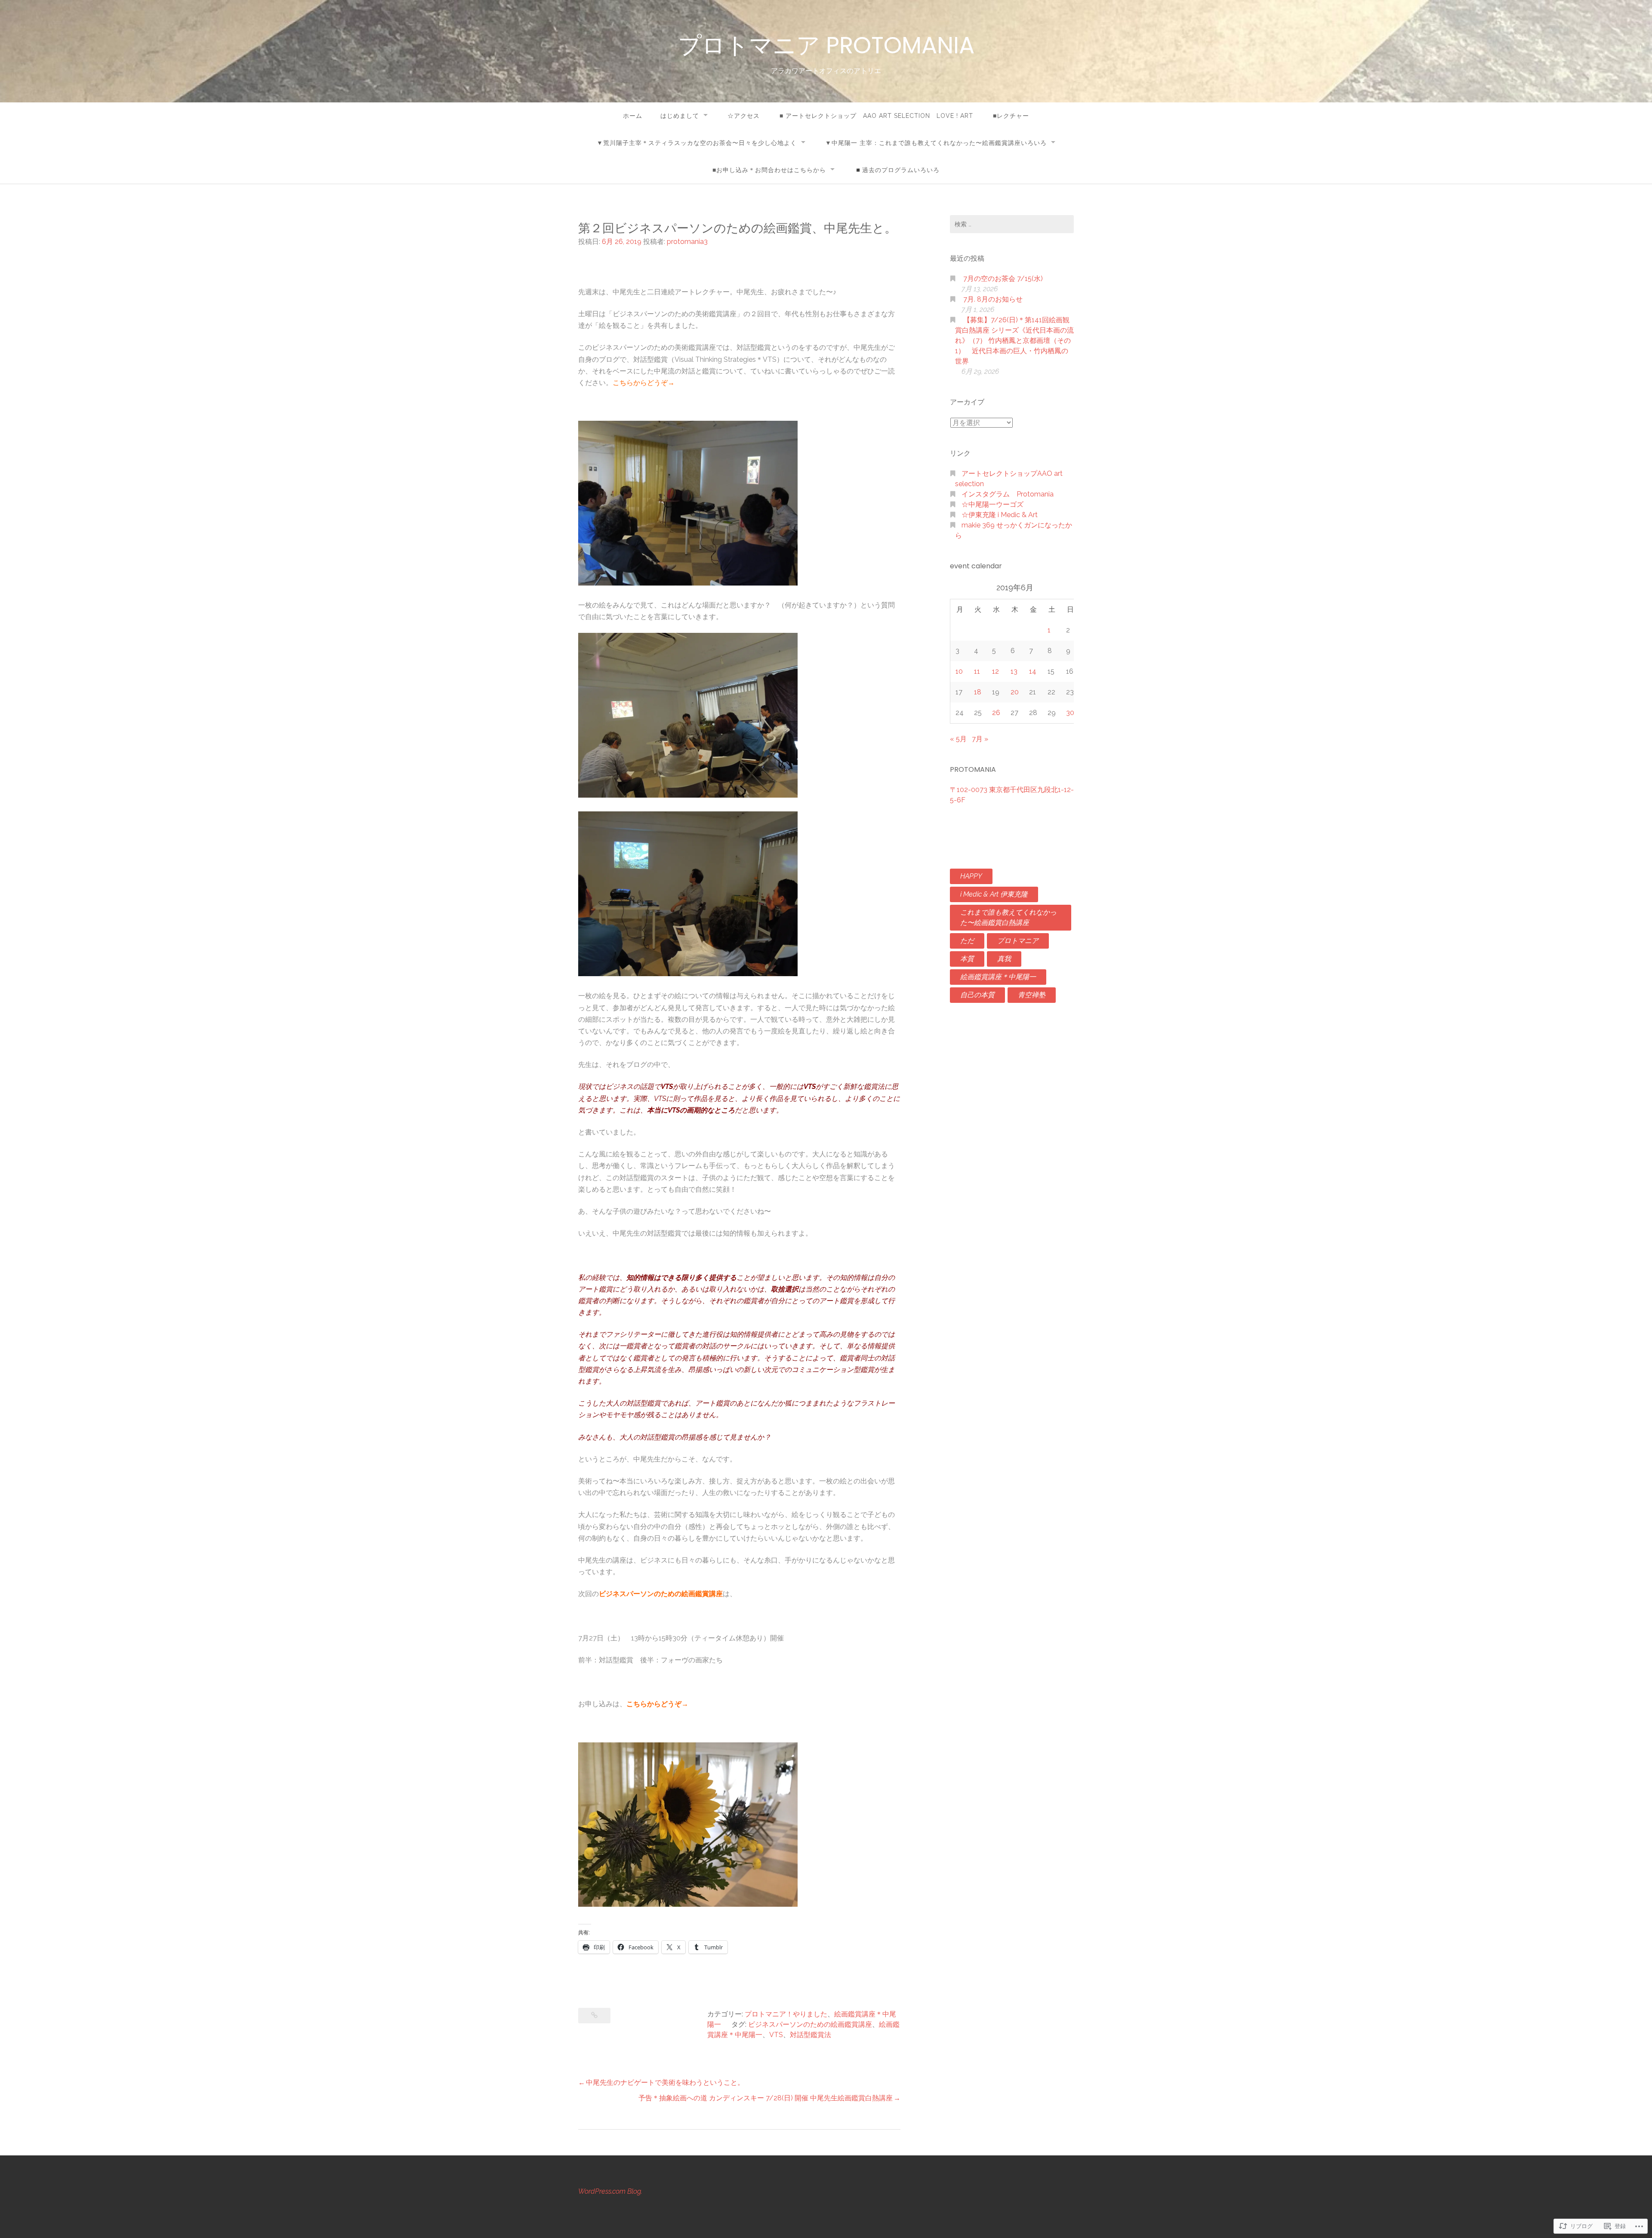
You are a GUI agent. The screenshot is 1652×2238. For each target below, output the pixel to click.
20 (1015, 692)
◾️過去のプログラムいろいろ (897, 170)
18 (978, 692)
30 (1070, 713)
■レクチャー (1011, 116)
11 (977, 671)
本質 (967, 959)
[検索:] (1012, 224)
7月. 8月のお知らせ (993, 299)
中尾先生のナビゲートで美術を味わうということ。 (665, 2082)
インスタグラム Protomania (1008, 494)
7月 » (980, 739)
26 (996, 713)
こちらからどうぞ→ (644, 383)
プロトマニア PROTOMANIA (826, 45)
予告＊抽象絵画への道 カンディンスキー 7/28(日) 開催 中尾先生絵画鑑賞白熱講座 (766, 2098)
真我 (1004, 959)
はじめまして (680, 116)
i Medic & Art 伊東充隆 (994, 894)
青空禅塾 (1032, 995)
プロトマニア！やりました (786, 2014)
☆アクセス (744, 116)
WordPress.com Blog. (610, 2191)
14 (1033, 671)
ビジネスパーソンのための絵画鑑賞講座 (661, 1594)
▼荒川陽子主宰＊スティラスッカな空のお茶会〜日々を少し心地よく (697, 143)
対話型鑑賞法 (811, 2035)
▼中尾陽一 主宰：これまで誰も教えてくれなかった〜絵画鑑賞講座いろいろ (936, 143)
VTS (776, 2035)
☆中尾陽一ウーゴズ (992, 504)
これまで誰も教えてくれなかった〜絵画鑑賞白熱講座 (1008, 917)
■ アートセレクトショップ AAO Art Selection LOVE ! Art (876, 116)
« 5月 (958, 739)
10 (959, 671)
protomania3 (687, 242)
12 (996, 671)
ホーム (633, 116)
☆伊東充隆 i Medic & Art (1000, 515)
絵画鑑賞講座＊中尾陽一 (998, 977)
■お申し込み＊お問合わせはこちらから (769, 170)
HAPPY (971, 876)
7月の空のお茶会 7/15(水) (1003, 279)
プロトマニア (1018, 941)
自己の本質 (977, 995)
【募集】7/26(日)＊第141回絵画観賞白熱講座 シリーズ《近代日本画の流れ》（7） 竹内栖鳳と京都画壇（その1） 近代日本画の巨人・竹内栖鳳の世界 (1014, 341)
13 (1014, 671)
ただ (967, 941)
